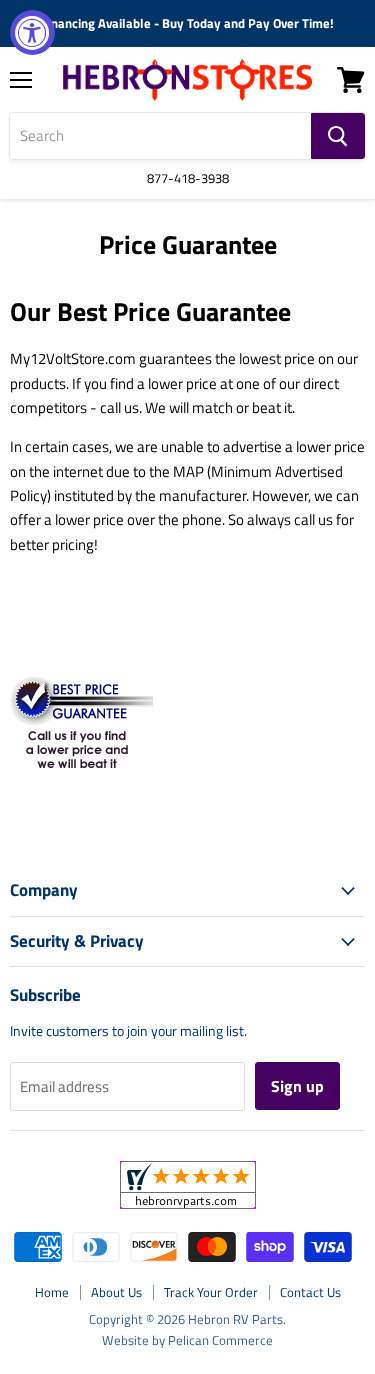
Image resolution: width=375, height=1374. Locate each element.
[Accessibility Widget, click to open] (32, 32)
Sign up (297, 1086)
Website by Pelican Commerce (187, 1340)
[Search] (338, 136)
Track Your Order (211, 1292)
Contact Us (310, 1292)
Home (52, 1292)
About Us (116, 1292)
